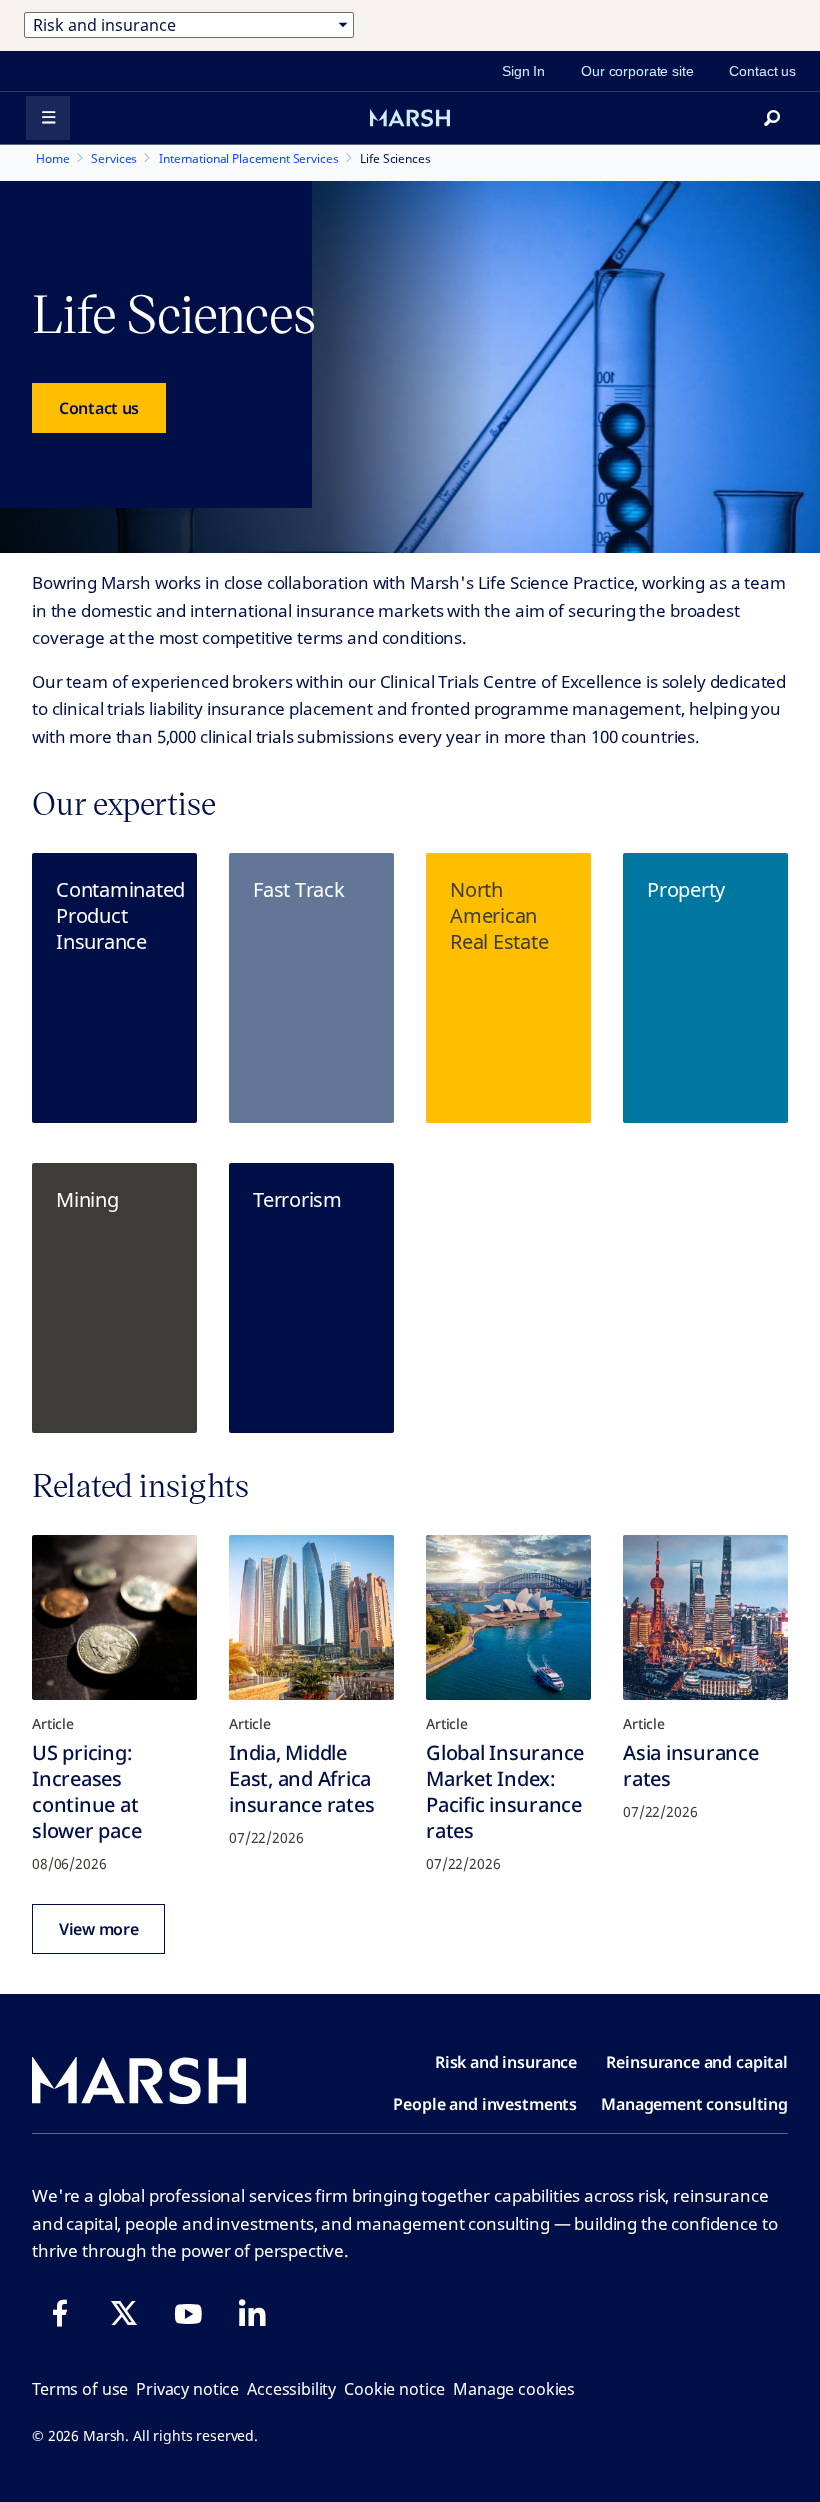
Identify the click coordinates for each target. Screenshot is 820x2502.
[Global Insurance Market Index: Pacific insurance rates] (508, 1617)
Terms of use (80, 2389)
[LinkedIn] (252, 2313)
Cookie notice (394, 2389)
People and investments (485, 2104)
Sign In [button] (523, 71)
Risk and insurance (506, 2062)
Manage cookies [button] (514, 2389)
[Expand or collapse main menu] (48, 118)
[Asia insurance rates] (705, 1617)
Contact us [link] (762, 71)
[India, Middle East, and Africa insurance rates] (311, 1617)
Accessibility (291, 2389)
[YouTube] (188, 2313)
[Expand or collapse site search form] (772, 118)
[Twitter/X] (124, 2313)
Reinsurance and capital (697, 2062)
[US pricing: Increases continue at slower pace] (114, 1617)
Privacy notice (187, 2389)
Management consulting (694, 2104)
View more (98, 1929)
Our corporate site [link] (637, 71)
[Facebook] (60, 2313)
